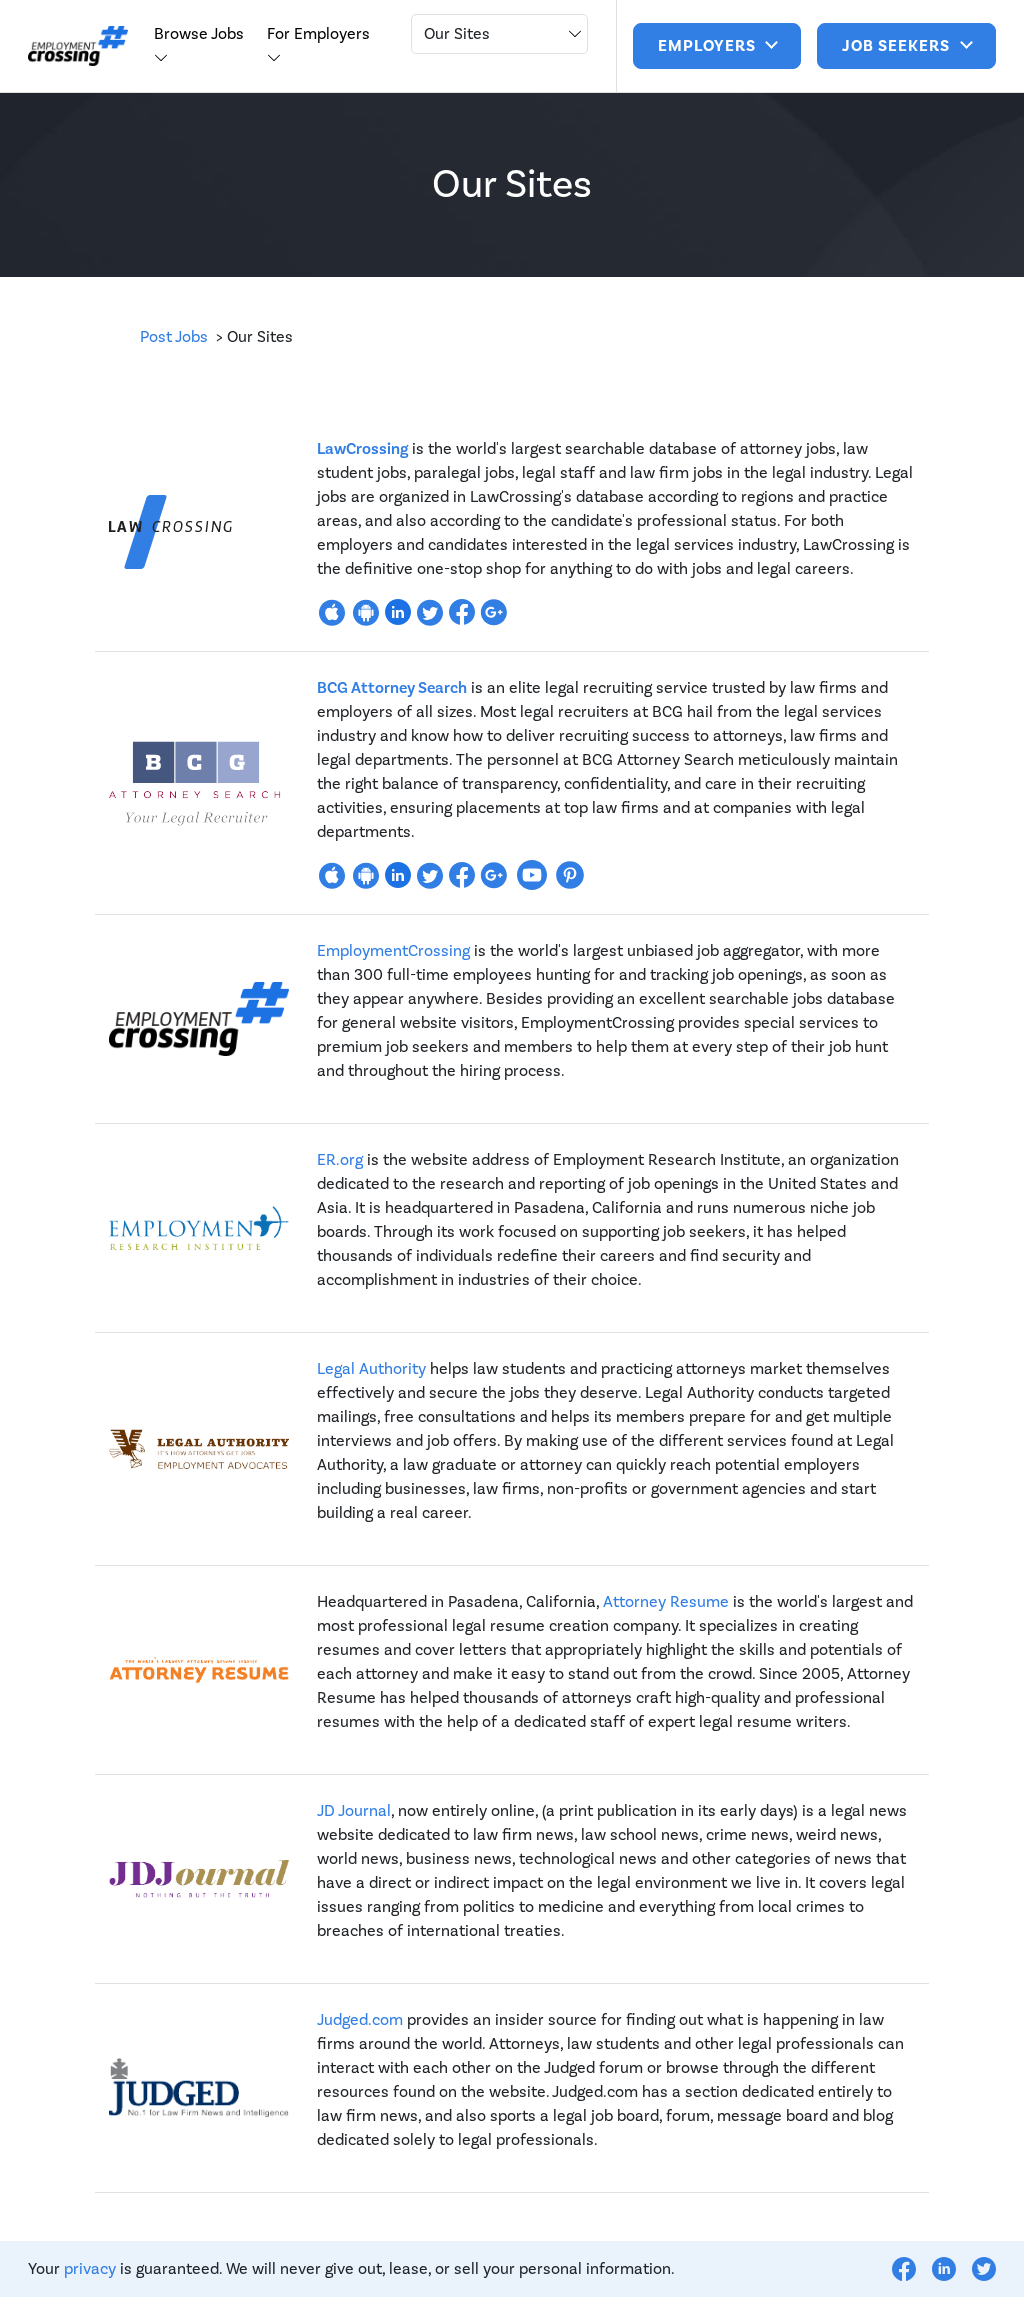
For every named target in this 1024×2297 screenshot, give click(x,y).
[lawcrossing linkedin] (398, 611)
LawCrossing (362, 449)
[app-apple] (332, 611)
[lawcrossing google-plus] (494, 611)
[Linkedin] (944, 2269)
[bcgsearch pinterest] (570, 874)
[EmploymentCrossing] (78, 46)
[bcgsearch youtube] (532, 874)
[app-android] (366, 611)
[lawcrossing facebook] (462, 611)
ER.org (340, 1160)
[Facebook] (904, 2269)
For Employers (318, 34)
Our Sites (457, 34)
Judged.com (360, 2020)
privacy (90, 2269)
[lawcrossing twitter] (430, 611)
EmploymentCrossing (393, 951)
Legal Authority (371, 1369)
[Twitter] (984, 2269)
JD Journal (354, 1811)
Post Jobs (174, 337)
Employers (709, 46)
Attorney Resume (666, 1602)
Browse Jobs (199, 34)
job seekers (898, 46)
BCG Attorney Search (392, 688)
